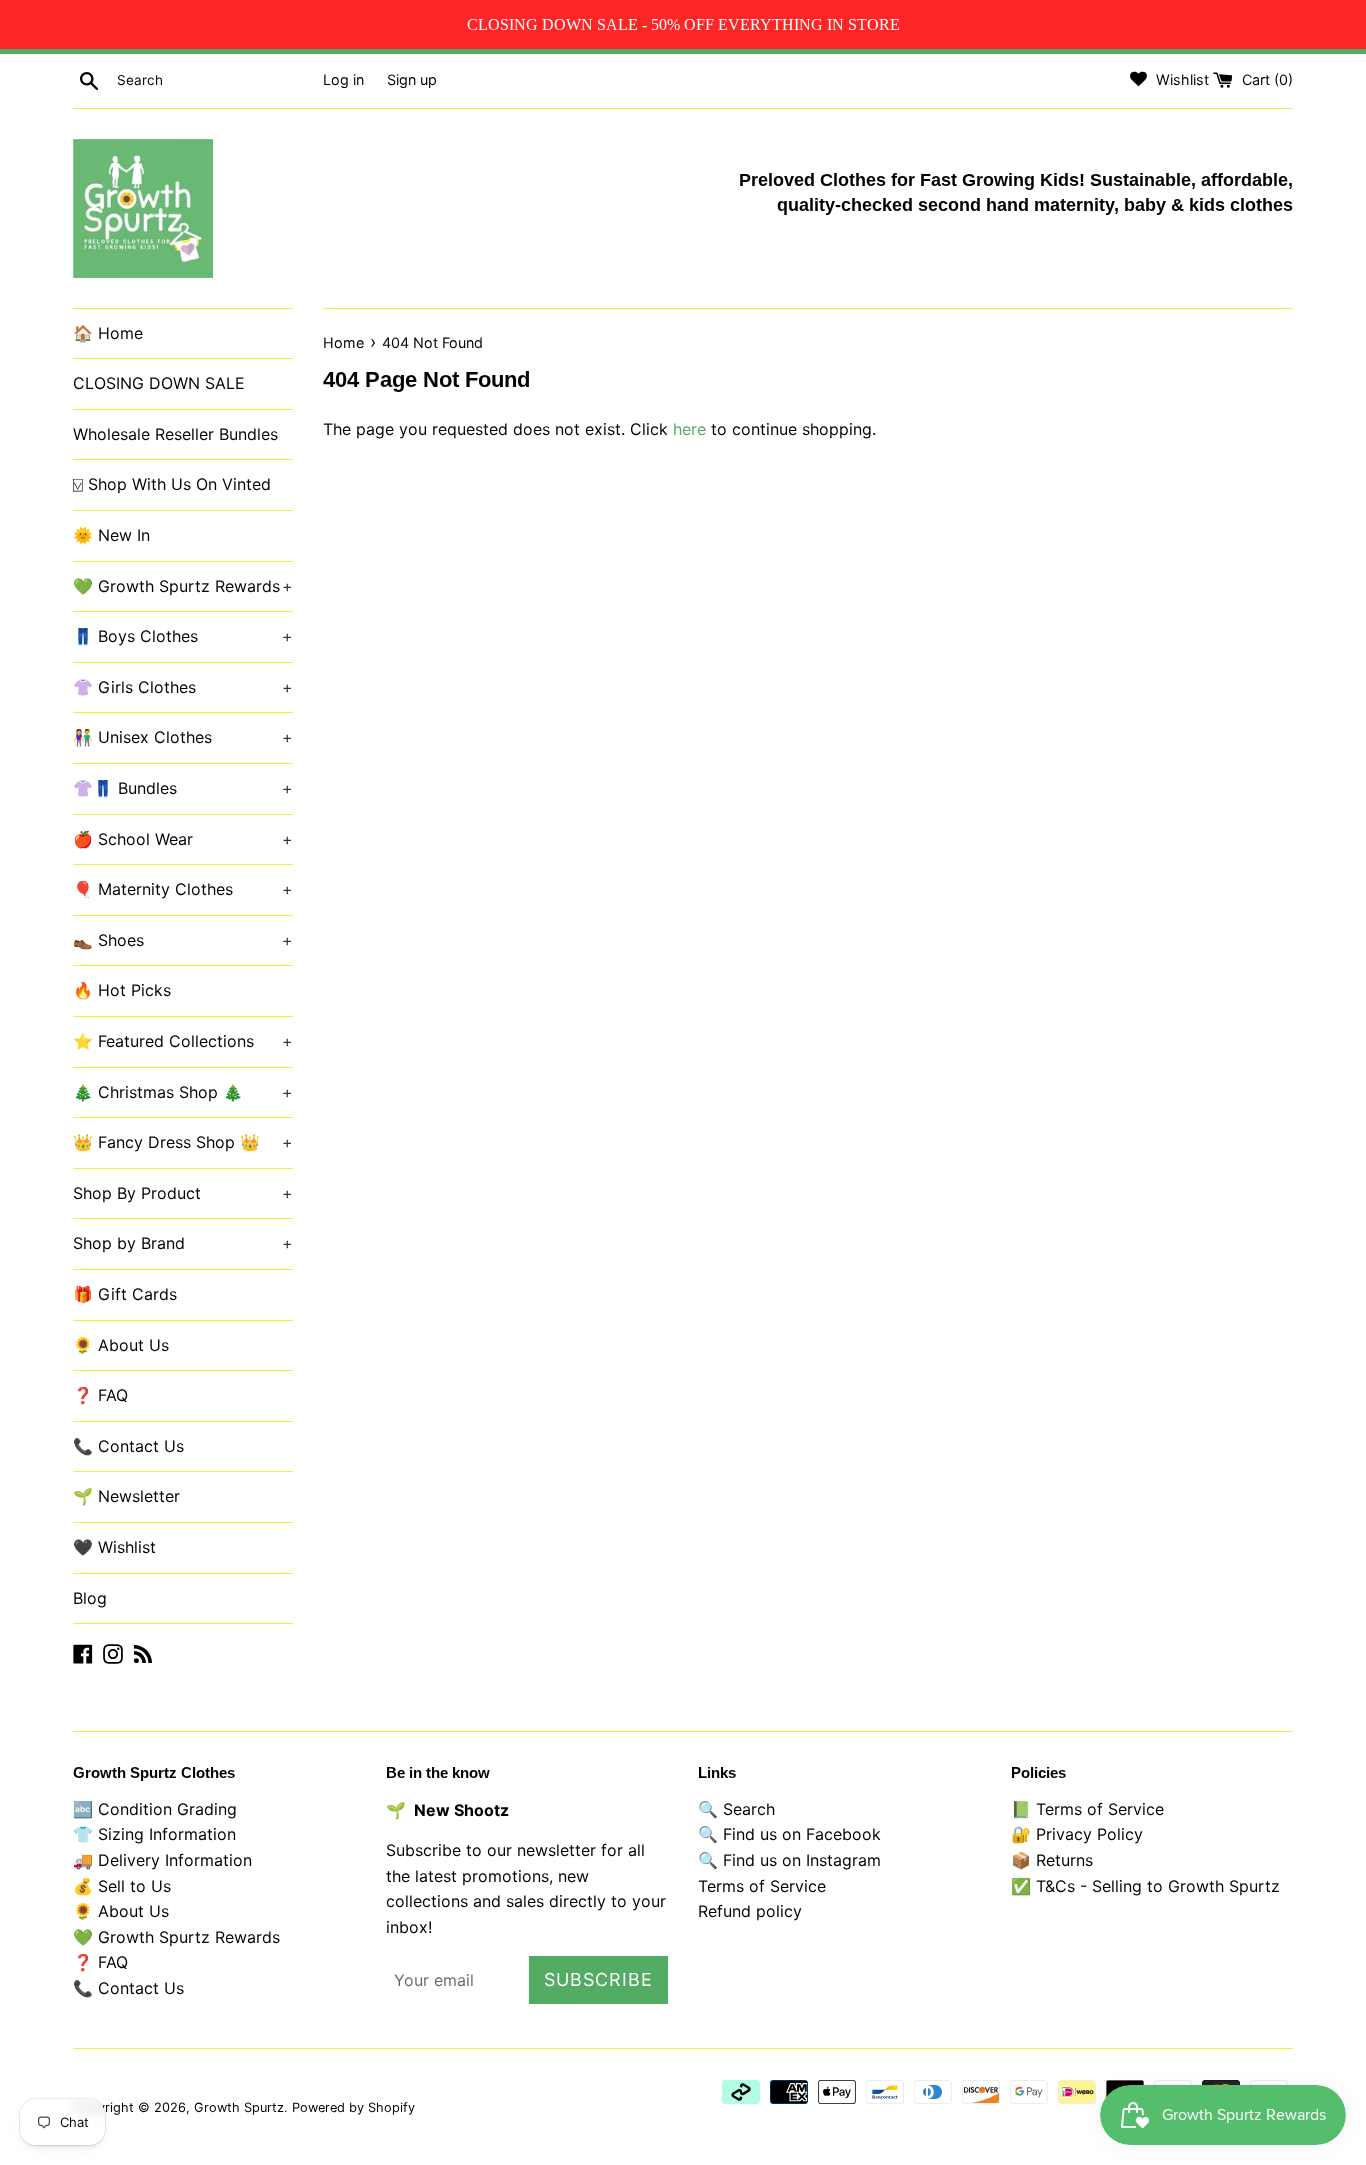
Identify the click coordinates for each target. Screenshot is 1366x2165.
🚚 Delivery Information (162, 1860)
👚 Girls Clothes (183, 687)
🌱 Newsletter (126, 1496)
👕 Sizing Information (154, 1834)
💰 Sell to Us (122, 1886)
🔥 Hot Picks (122, 990)
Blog (90, 1598)
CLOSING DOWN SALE (159, 383)
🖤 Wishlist (114, 1547)
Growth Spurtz (239, 2107)
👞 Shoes (183, 940)
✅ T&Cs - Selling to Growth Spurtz (1145, 1886)
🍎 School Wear (183, 839)
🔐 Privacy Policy (1077, 1834)
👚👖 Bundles (183, 788)
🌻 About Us (121, 1345)
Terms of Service (762, 1886)
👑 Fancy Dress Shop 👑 (183, 1142)
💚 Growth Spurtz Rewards (183, 586)
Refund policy (750, 1911)
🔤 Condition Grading (155, 1809)
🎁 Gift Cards (125, 1294)
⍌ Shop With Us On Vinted (172, 484)
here (689, 429)
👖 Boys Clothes (183, 636)
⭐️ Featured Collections (183, 1041)
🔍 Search (736, 1809)
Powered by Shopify (353, 2107)
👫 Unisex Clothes (183, 737)
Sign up (412, 79)
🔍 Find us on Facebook (789, 1834)
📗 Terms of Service (1087, 1809)
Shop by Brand (183, 1243)
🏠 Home (108, 333)
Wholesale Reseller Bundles (175, 434)
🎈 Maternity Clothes (183, 889)
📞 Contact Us (128, 1446)
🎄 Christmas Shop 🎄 (183, 1092)
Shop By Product (183, 1193)
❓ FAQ (100, 1395)
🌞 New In (111, 535)
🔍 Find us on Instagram (789, 1860)
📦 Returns (1052, 1860)
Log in (343, 79)
